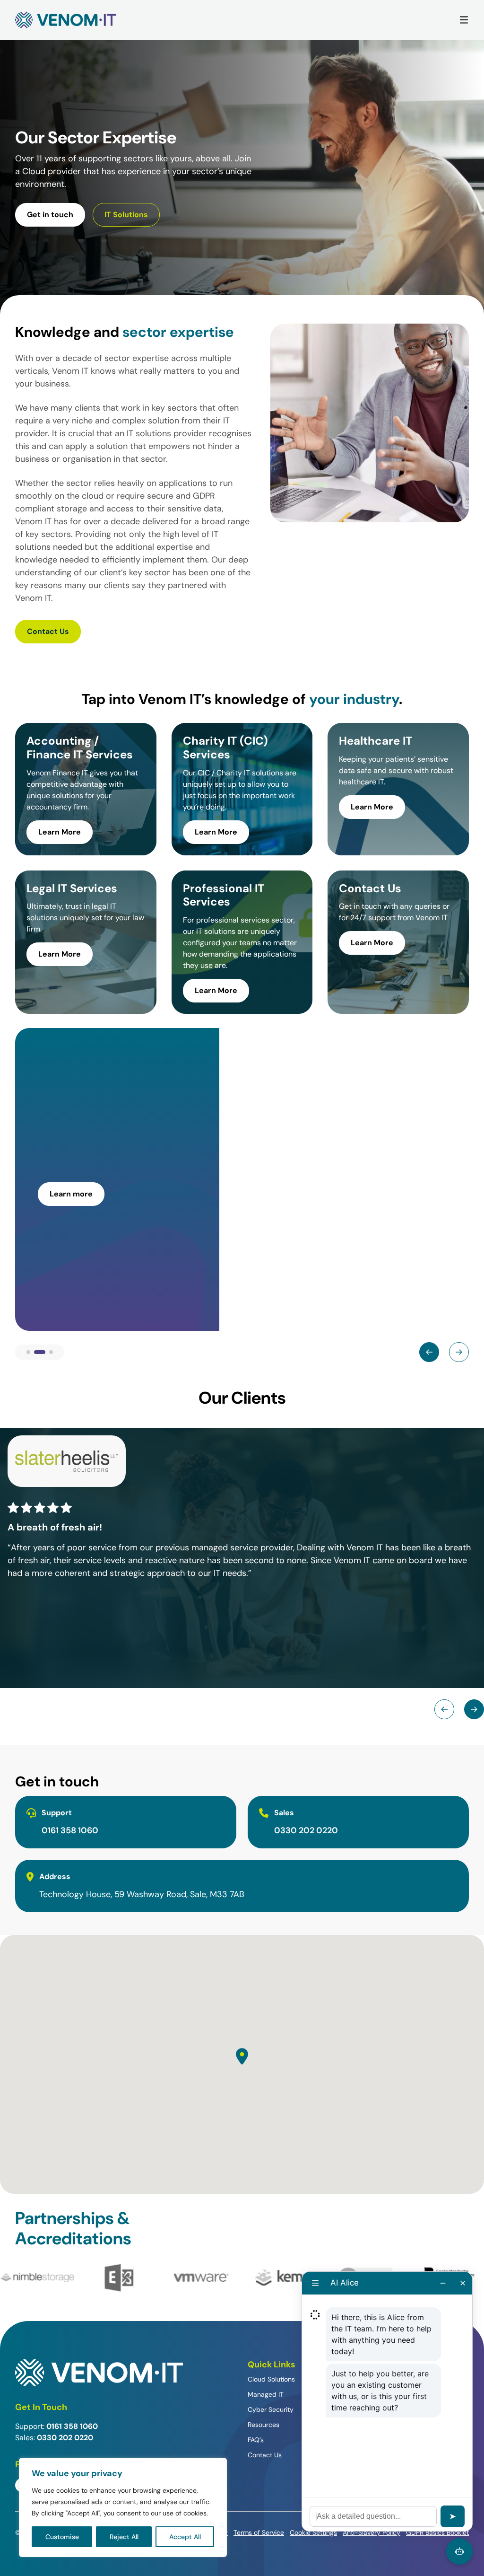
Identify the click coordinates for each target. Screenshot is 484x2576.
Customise (62, 2537)
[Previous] (429, 1352)
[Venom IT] (66, 20)
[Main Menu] (464, 20)
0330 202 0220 (306, 1830)
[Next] (459, 1352)
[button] (242, 2056)
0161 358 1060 (70, 1830)
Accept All (185, 2537)
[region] (123, 2507)
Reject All (124, 2537)
